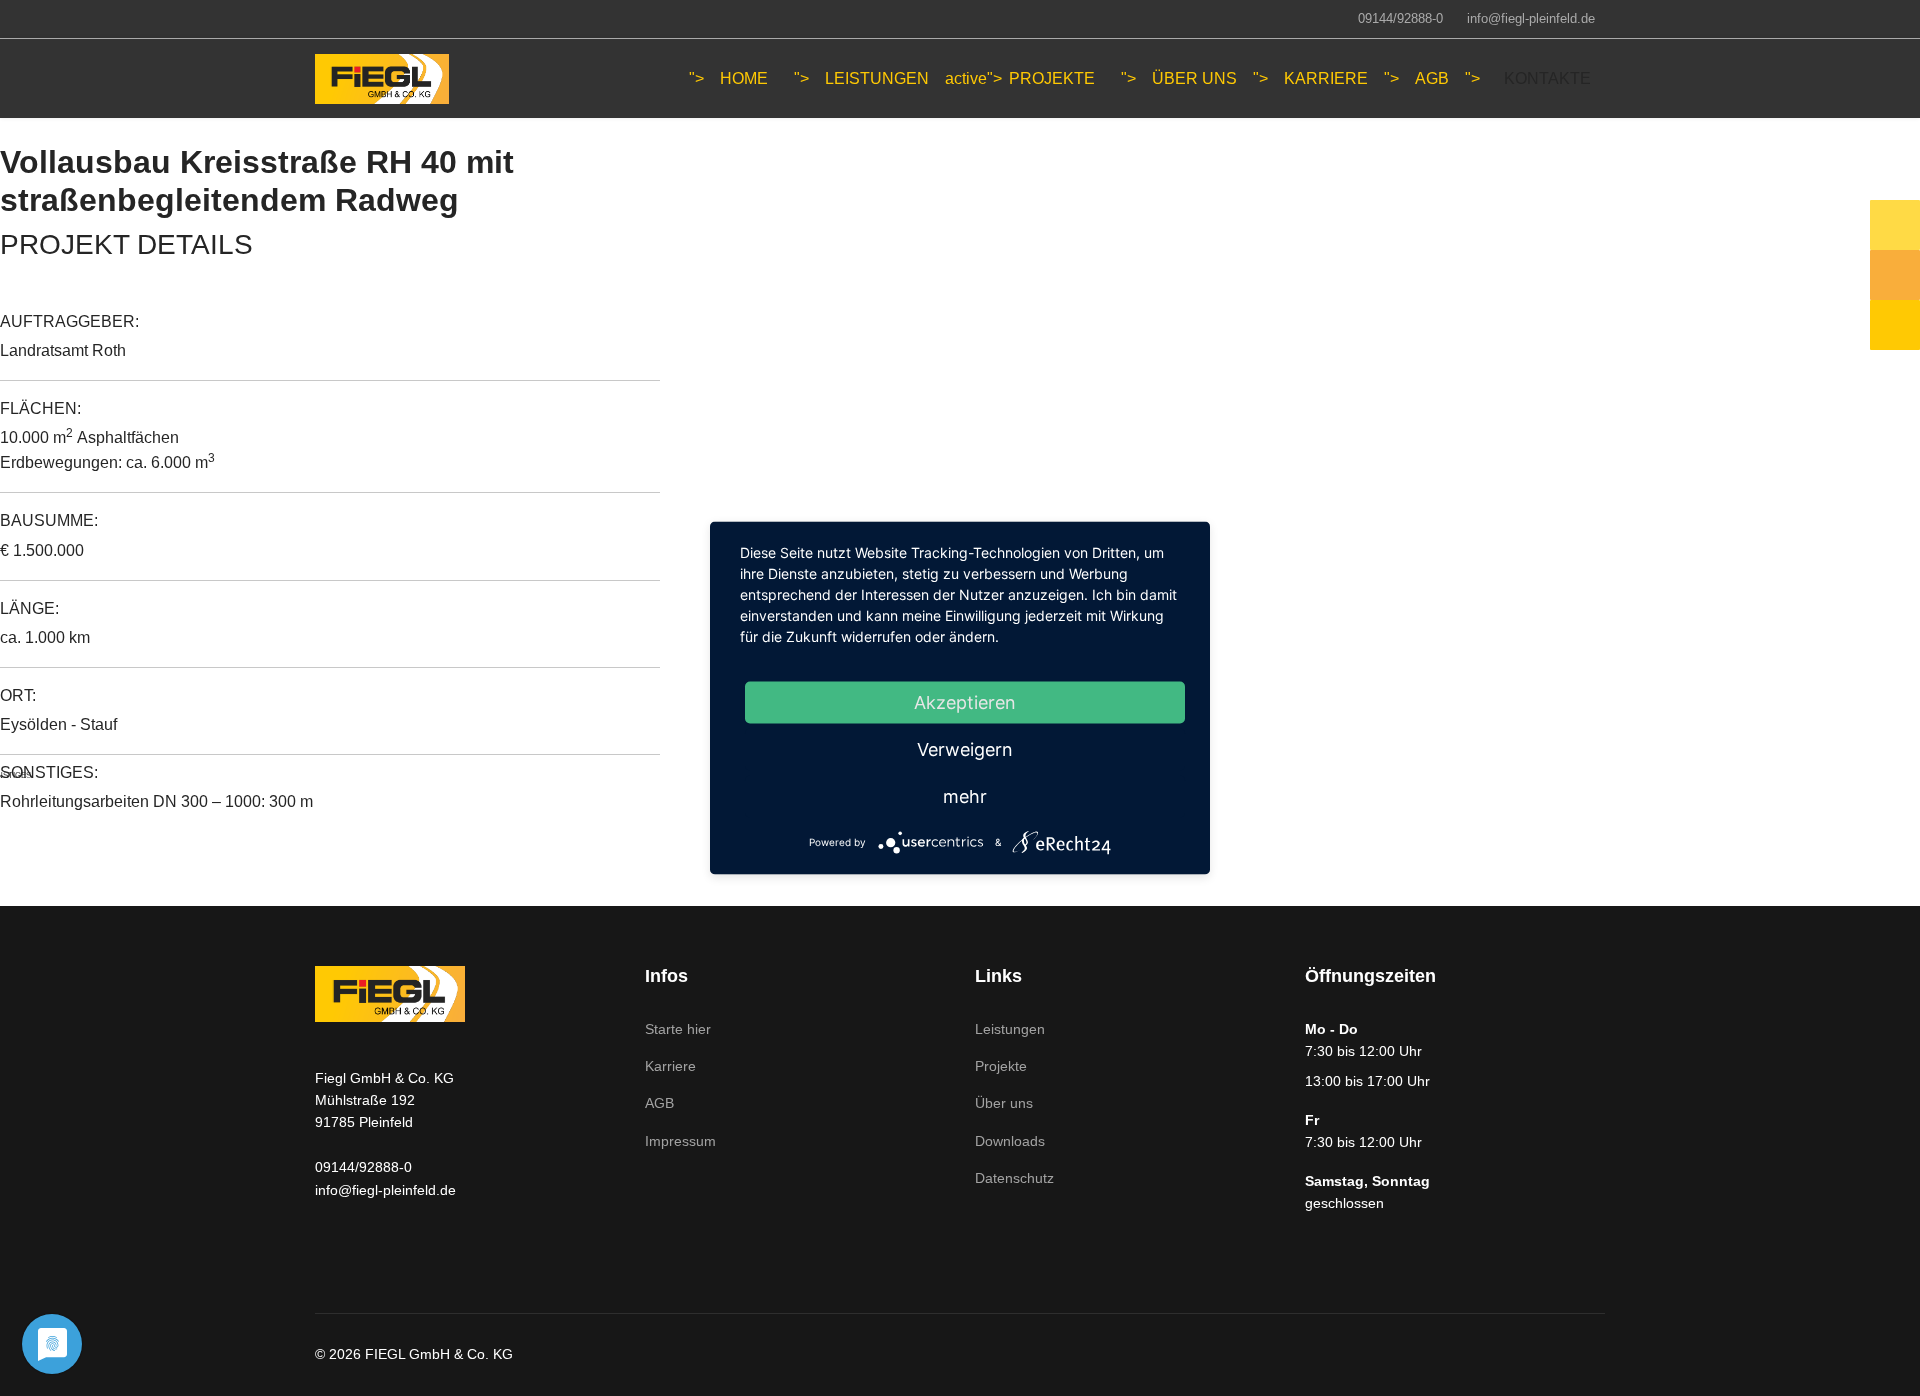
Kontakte (1547, 78)
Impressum (680, 1141)
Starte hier (678, 1029)
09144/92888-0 (1400, 19)
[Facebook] (320, 18)
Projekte (1001, 1066)
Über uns (1194, 78)
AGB (1432, 78)
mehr (965, 796)
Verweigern (965, 749)
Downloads (1010, 1141)
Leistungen (877, 78)
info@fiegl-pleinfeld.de (1531, 19)
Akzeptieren (965, 702)
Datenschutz (1014, 1178)
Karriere (1326, 78)
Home (744, 78)
